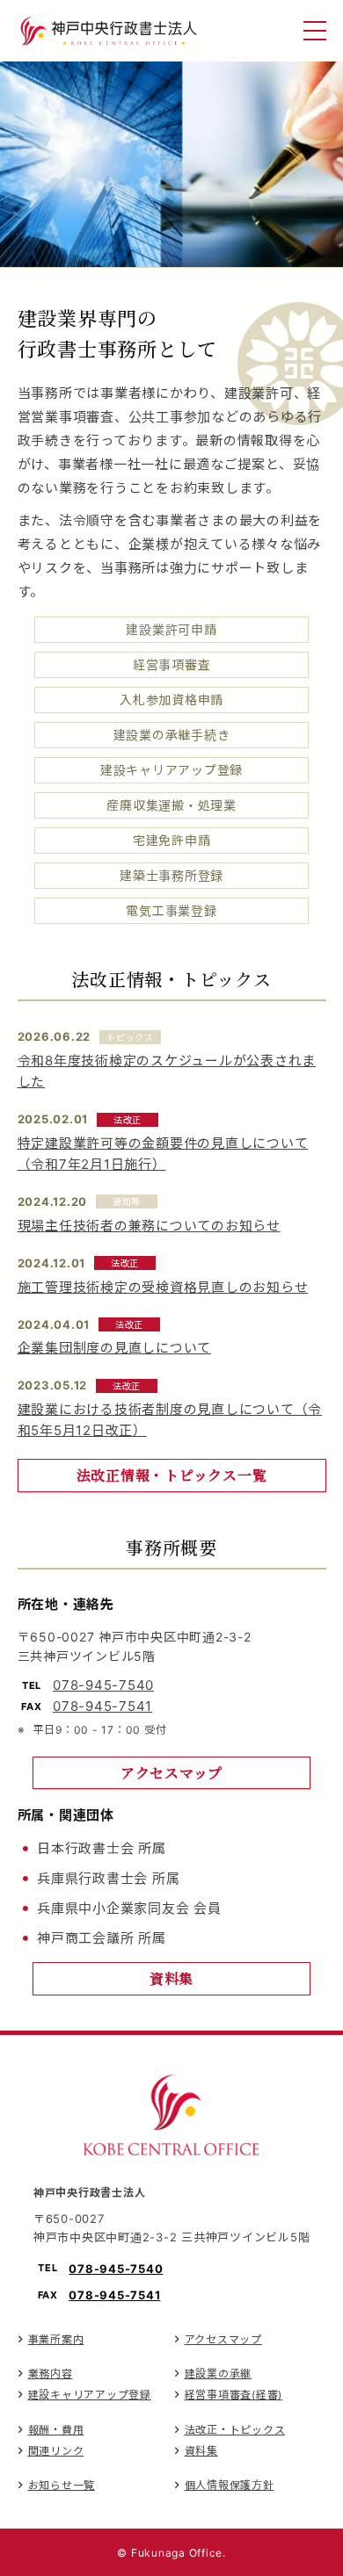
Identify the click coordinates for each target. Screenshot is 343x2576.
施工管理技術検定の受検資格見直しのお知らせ (163, 1287)
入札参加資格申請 (171, 700)
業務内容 (51, 2374)
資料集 (201, 2451)
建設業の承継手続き (172, 735)
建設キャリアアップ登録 (171, 770)
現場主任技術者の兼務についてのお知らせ (149, 1226)
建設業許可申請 (171, 629)
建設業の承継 (219, 2374)
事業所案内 (56, 2339)
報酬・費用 (56, 2430)
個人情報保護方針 (230, 2485)
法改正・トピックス (235, 2430)
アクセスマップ (223, 2339)
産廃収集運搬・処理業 (171, 805)
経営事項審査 (172, 664)
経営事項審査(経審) (234, 2395)
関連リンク (56, 2451)
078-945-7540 (103, 1685)
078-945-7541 (102, 1706)
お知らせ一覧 (62, 2485)
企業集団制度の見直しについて (115, 1348)
